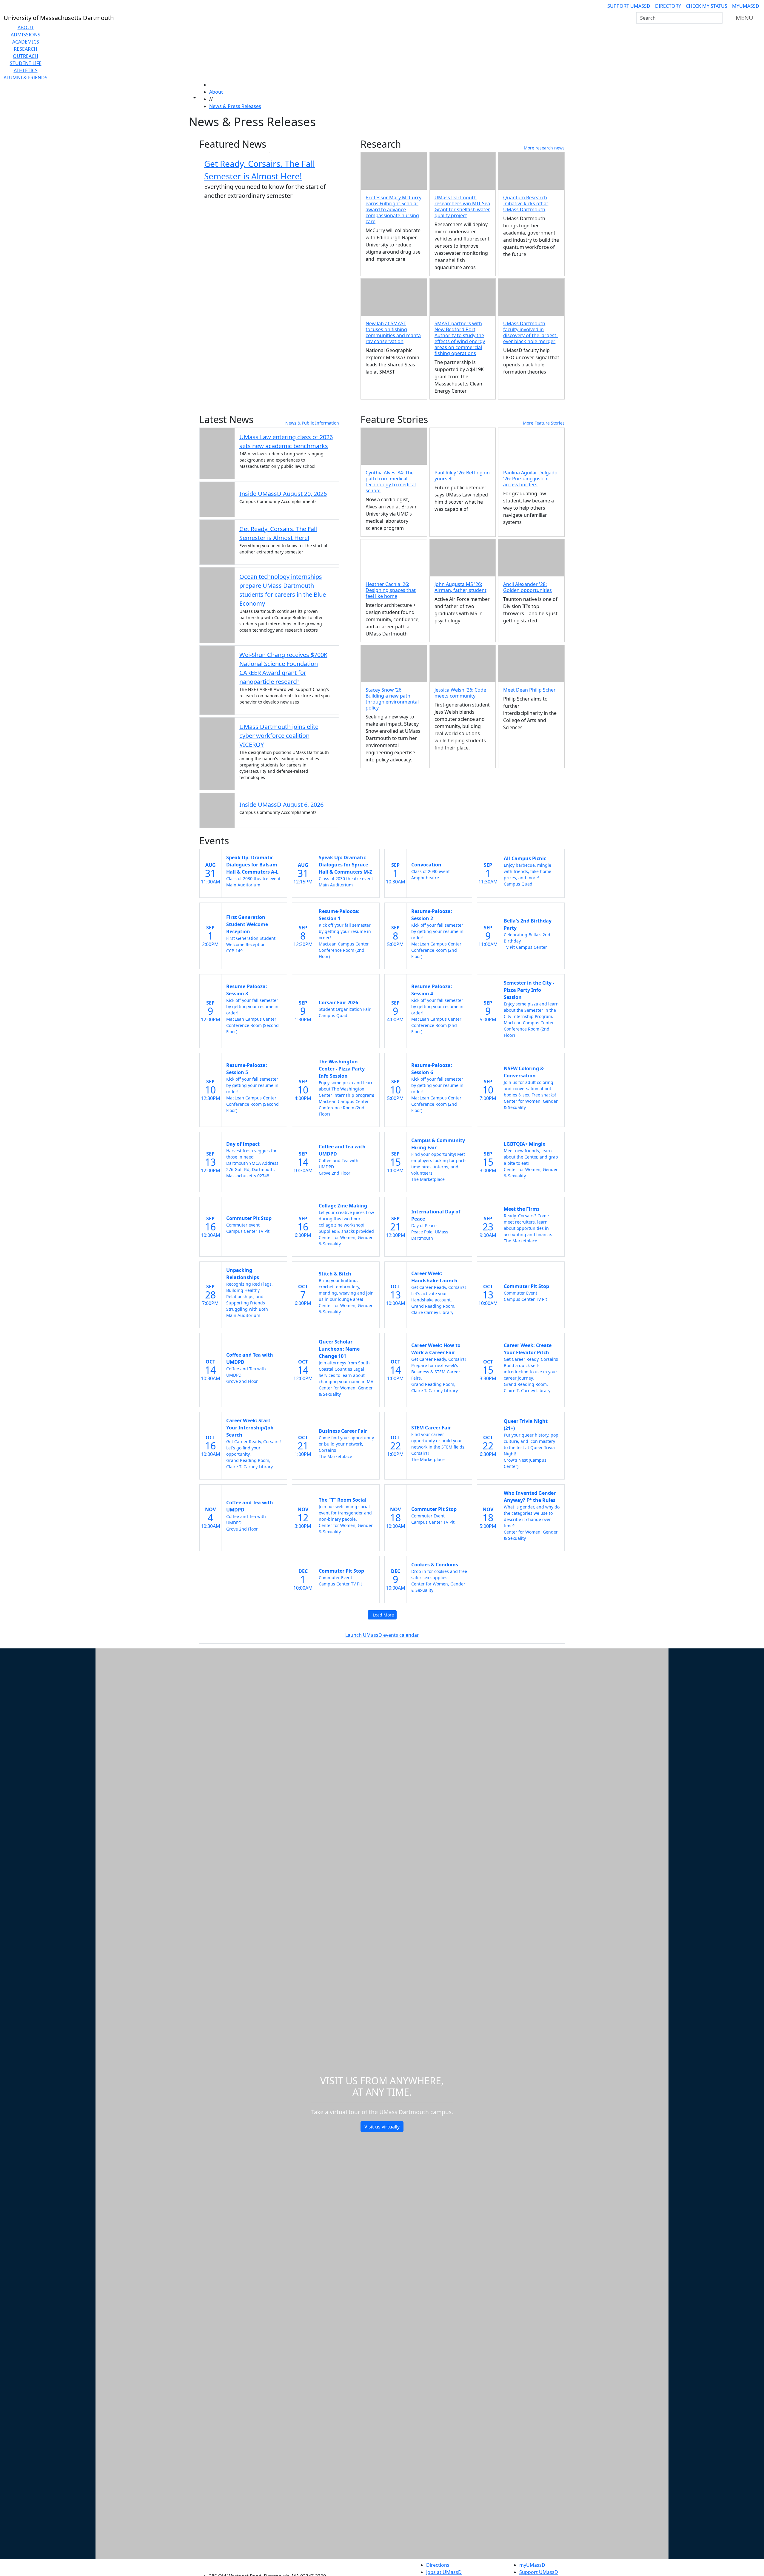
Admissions (26, 35)
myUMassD (746, 6)
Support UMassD (629, 6)
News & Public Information (312, 423)
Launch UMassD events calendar (382, 1635)
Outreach (26, 56)
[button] (463, 446)
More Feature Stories (544, 423)
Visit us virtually (382, 2127)
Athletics (26, 70)
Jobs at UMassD (444, 2572)
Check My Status (707, 6)
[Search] (717, 18)
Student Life (26, 63)
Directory (668, 6)
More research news (544, 148)
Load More (383, 1615)
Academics (26, 42)
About (26, 27)
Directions (438, 2565)
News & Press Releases (235, 106)
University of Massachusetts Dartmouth (271, 2564)
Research (26, 49)
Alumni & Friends (26, 78)
